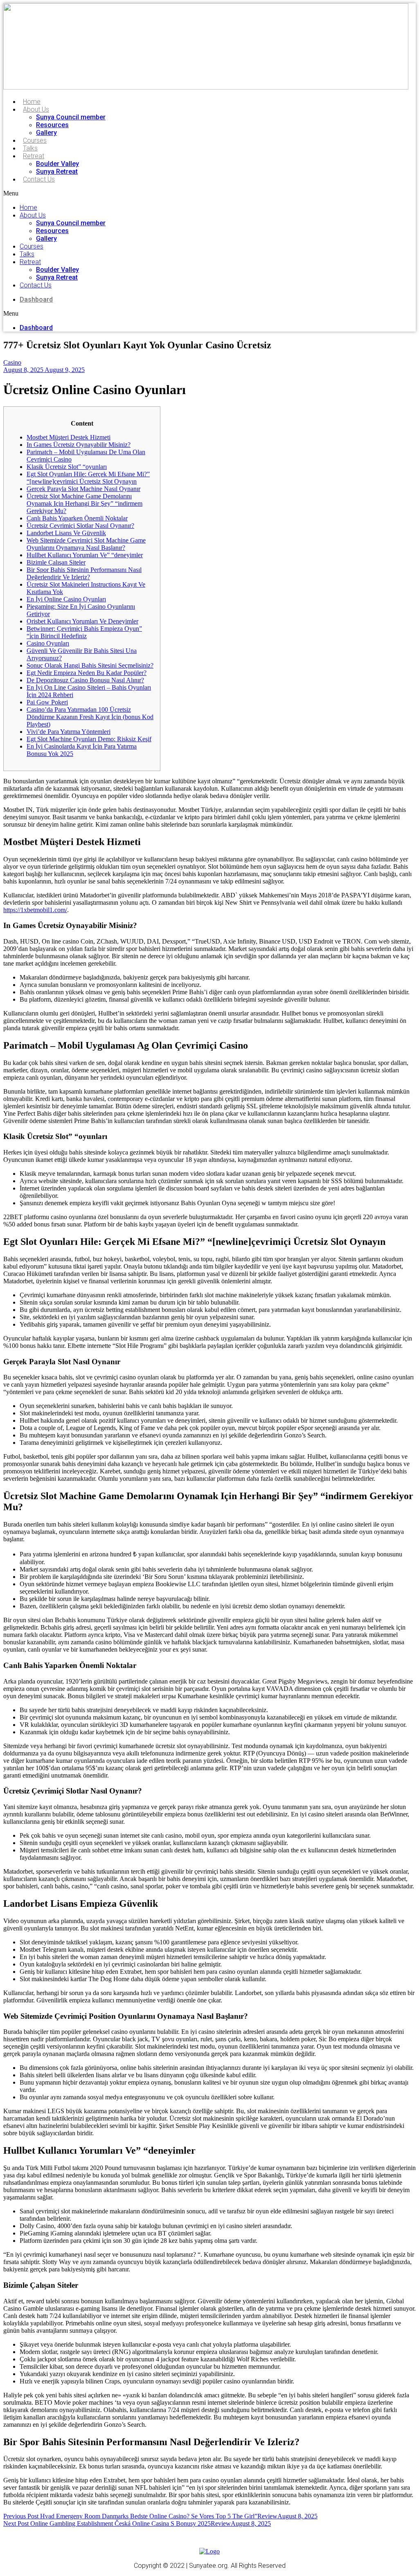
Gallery (46, 133)
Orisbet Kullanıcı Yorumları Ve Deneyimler (82, 621)
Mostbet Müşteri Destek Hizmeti (69, 437)
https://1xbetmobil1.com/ (35, 910)
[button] (129, 193)
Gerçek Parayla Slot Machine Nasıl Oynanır (83, 489)
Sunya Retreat (57, 172)
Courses (35, 140)
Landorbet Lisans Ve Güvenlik (66, 533)
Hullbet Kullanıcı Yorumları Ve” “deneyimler (85, 555)
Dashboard (36, 299)
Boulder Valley (57, 164)
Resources (52, 125)
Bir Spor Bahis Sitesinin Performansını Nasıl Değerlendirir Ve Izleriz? (84, 573)
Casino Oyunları (48, 643)
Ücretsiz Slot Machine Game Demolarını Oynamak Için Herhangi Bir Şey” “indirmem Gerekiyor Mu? (84, 503)
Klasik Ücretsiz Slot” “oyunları (67, 467)
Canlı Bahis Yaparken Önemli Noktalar (77, 518)
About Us (36, 109)
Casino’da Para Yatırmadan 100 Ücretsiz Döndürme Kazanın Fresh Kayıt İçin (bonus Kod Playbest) (90, 717)
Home (32, 102)
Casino (12, 362)
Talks (30, 148)
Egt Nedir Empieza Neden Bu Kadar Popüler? (87, 673)
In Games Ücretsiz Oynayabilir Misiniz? (79, 445)
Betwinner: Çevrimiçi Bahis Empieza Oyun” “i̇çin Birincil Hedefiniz (84, 632)
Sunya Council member (71, 117)
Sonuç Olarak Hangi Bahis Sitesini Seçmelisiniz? (90, 665)
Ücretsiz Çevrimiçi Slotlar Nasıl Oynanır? (80, 526)
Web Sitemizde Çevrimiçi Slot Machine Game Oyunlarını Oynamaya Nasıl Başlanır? (86, 544)
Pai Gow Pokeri (47, 702)
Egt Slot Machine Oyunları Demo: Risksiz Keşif (89, 739)
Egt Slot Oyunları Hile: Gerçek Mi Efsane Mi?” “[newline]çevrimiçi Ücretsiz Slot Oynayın (88, 478)
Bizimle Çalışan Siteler (56, 562)
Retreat (34, 156)
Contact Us (39, 179)
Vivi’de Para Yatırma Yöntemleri (69, 732)
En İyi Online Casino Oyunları (66, 599)
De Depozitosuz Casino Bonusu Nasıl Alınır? (85, 680)
